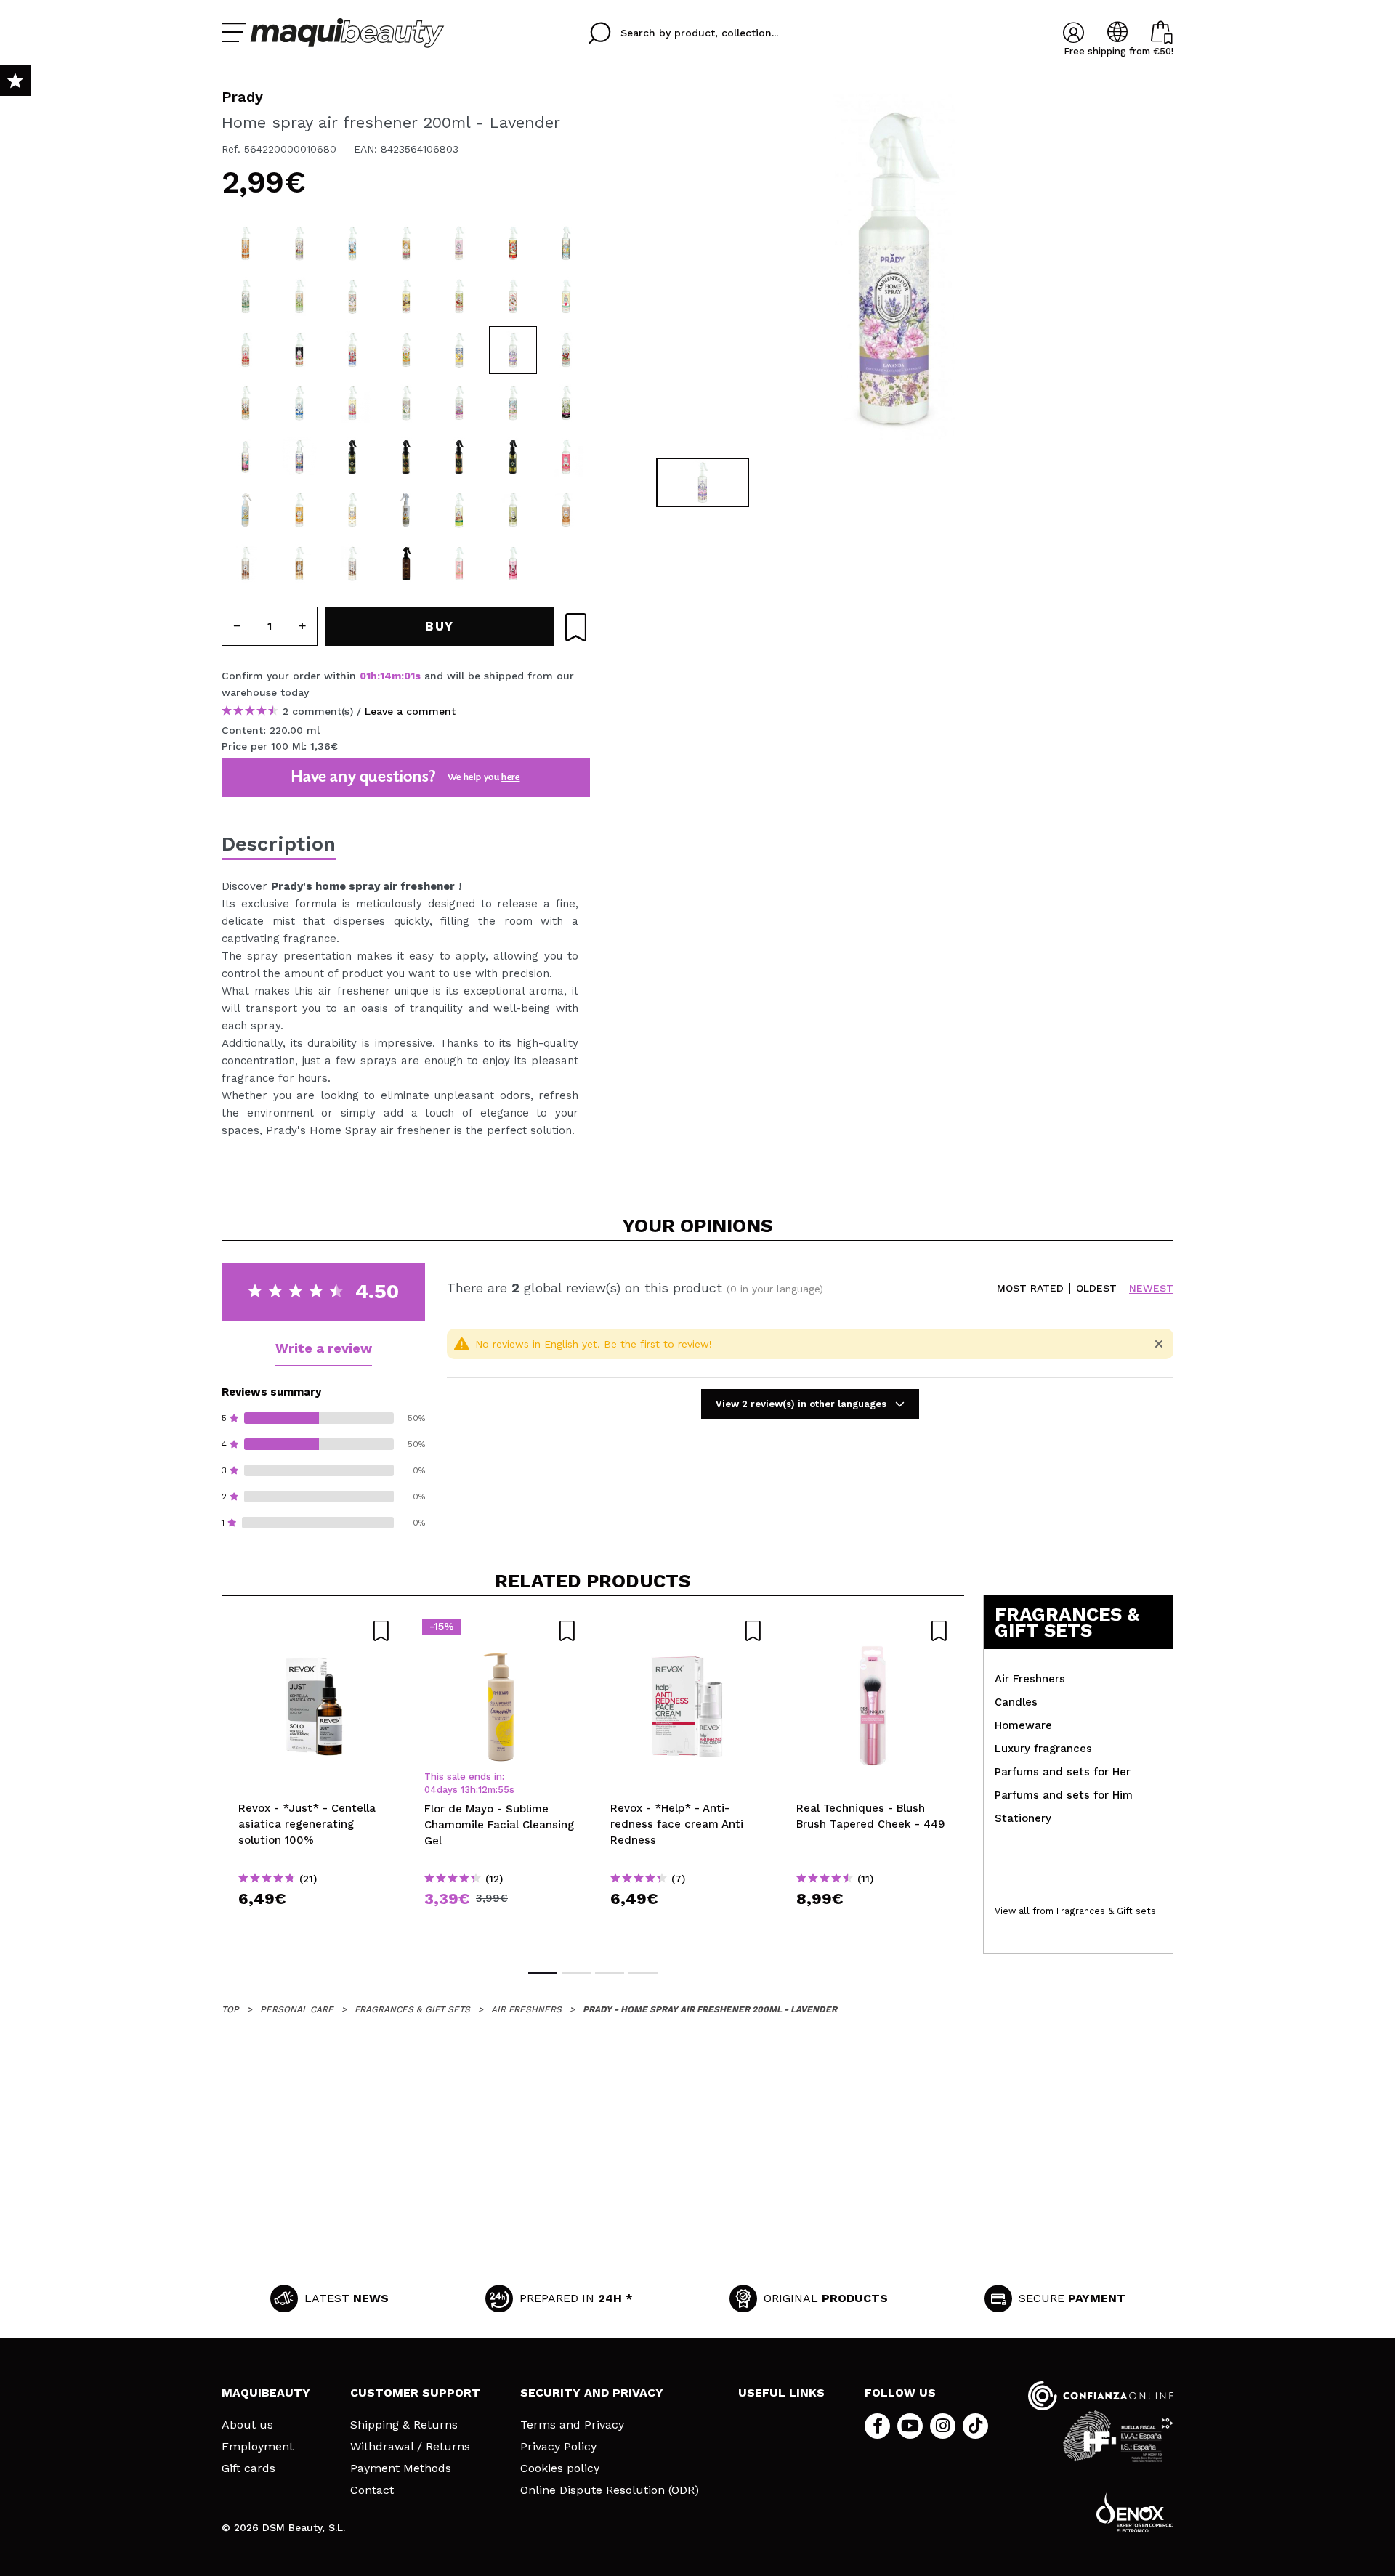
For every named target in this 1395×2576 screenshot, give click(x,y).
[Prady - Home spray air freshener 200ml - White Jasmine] (406, 403)
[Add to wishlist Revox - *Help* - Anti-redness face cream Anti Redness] (687, 1631)
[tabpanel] (894, 269)
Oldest (1096, 1288)
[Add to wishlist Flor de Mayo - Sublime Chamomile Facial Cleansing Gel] (501, 1631)
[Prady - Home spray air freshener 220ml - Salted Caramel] (246, 243)
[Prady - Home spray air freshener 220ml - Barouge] (513, 243)
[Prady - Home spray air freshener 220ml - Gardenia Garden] (352, 296)
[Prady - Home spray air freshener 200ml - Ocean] (299, 403)
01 (365, 676)
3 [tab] (610, 1973)
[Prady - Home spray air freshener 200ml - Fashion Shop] (246, 457)
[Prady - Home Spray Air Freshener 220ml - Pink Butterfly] (513, 564)
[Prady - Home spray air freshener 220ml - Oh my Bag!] (459, 564)
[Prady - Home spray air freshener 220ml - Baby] (566, 296)
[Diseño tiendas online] (1135, 2512)
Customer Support (415, 2393)
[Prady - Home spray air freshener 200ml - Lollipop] (352, 403)
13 (385, 676)
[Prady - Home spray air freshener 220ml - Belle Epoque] (246, 350)
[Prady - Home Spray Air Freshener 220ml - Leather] (406, 564)
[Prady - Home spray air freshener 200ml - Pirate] (352, 243)
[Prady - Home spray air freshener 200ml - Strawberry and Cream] (513, 296)
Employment (258, 2447)
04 (430, 1790)
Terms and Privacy (572, 2425)
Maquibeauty (266, 2393)
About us (247, 2425)
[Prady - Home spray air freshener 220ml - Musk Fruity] (406, 457)
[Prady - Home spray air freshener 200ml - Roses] (513, 403)
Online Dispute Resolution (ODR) (610, 2490)
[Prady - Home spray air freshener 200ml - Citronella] (246, 296)
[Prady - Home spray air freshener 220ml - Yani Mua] (352, 510)
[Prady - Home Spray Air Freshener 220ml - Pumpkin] (566, 510)
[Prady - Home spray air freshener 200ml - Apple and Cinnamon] (459, 296)
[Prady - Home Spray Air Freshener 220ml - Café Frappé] (299, 564)
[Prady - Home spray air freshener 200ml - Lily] (459, 403)
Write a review (324, 1348)
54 (504, 1790)
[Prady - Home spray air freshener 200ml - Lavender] (513, 350)
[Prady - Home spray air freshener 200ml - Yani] (459, 243)
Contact (372, 2490)
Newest (1151, 1288)
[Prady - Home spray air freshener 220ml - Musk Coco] (513, 457)
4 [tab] (643, 1973)
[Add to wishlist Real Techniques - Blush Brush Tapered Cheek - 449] (873, 1631)
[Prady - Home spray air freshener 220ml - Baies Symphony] (299, 243)
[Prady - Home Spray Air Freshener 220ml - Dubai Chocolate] (459, 510)
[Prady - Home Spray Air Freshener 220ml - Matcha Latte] (513, 510)
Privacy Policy (558, 2447)
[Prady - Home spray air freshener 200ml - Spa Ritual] (299, 350)
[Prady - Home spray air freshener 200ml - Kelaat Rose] (299, 457)
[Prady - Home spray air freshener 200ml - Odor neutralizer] (566, 243)
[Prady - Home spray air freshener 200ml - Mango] (406, 350)
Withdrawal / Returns (410, 2447)
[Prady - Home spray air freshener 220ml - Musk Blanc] (352, 457)
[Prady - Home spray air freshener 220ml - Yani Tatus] (299, 510)
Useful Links (781, 2393)
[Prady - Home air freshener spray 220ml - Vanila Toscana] (246, 510)
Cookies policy (560, 2468)
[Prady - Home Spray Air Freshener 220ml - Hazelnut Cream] (352, 564)
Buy (315, 1925)
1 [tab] (543, 1973)
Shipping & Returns (404, 2425)
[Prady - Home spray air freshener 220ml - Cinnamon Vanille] (406, 296)
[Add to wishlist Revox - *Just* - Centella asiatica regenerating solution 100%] (315, 1631)
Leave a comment (410, 711)
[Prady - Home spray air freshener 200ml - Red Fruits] (566, 350)
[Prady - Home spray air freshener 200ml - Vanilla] (459, 350)
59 (409, 676)
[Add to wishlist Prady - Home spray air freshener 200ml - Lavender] (576, 627)
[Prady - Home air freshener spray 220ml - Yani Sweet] (566, 457)
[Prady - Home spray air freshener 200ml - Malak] (406, 243)
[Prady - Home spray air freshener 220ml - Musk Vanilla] (459, 457)
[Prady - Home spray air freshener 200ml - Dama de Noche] (566, 403)
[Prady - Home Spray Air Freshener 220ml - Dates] (246, 564)
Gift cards (248, 2468)
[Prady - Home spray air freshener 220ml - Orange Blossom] (299, 296)
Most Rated (1030, 1288)
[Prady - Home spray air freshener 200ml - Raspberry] (352, 350)
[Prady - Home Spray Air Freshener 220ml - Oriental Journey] (406, 510)
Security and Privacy (592, 2393)
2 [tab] (576, 1973)
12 (483, 1790)
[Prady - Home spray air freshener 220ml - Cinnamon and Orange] (246, 403)
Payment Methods (401, 2468)
